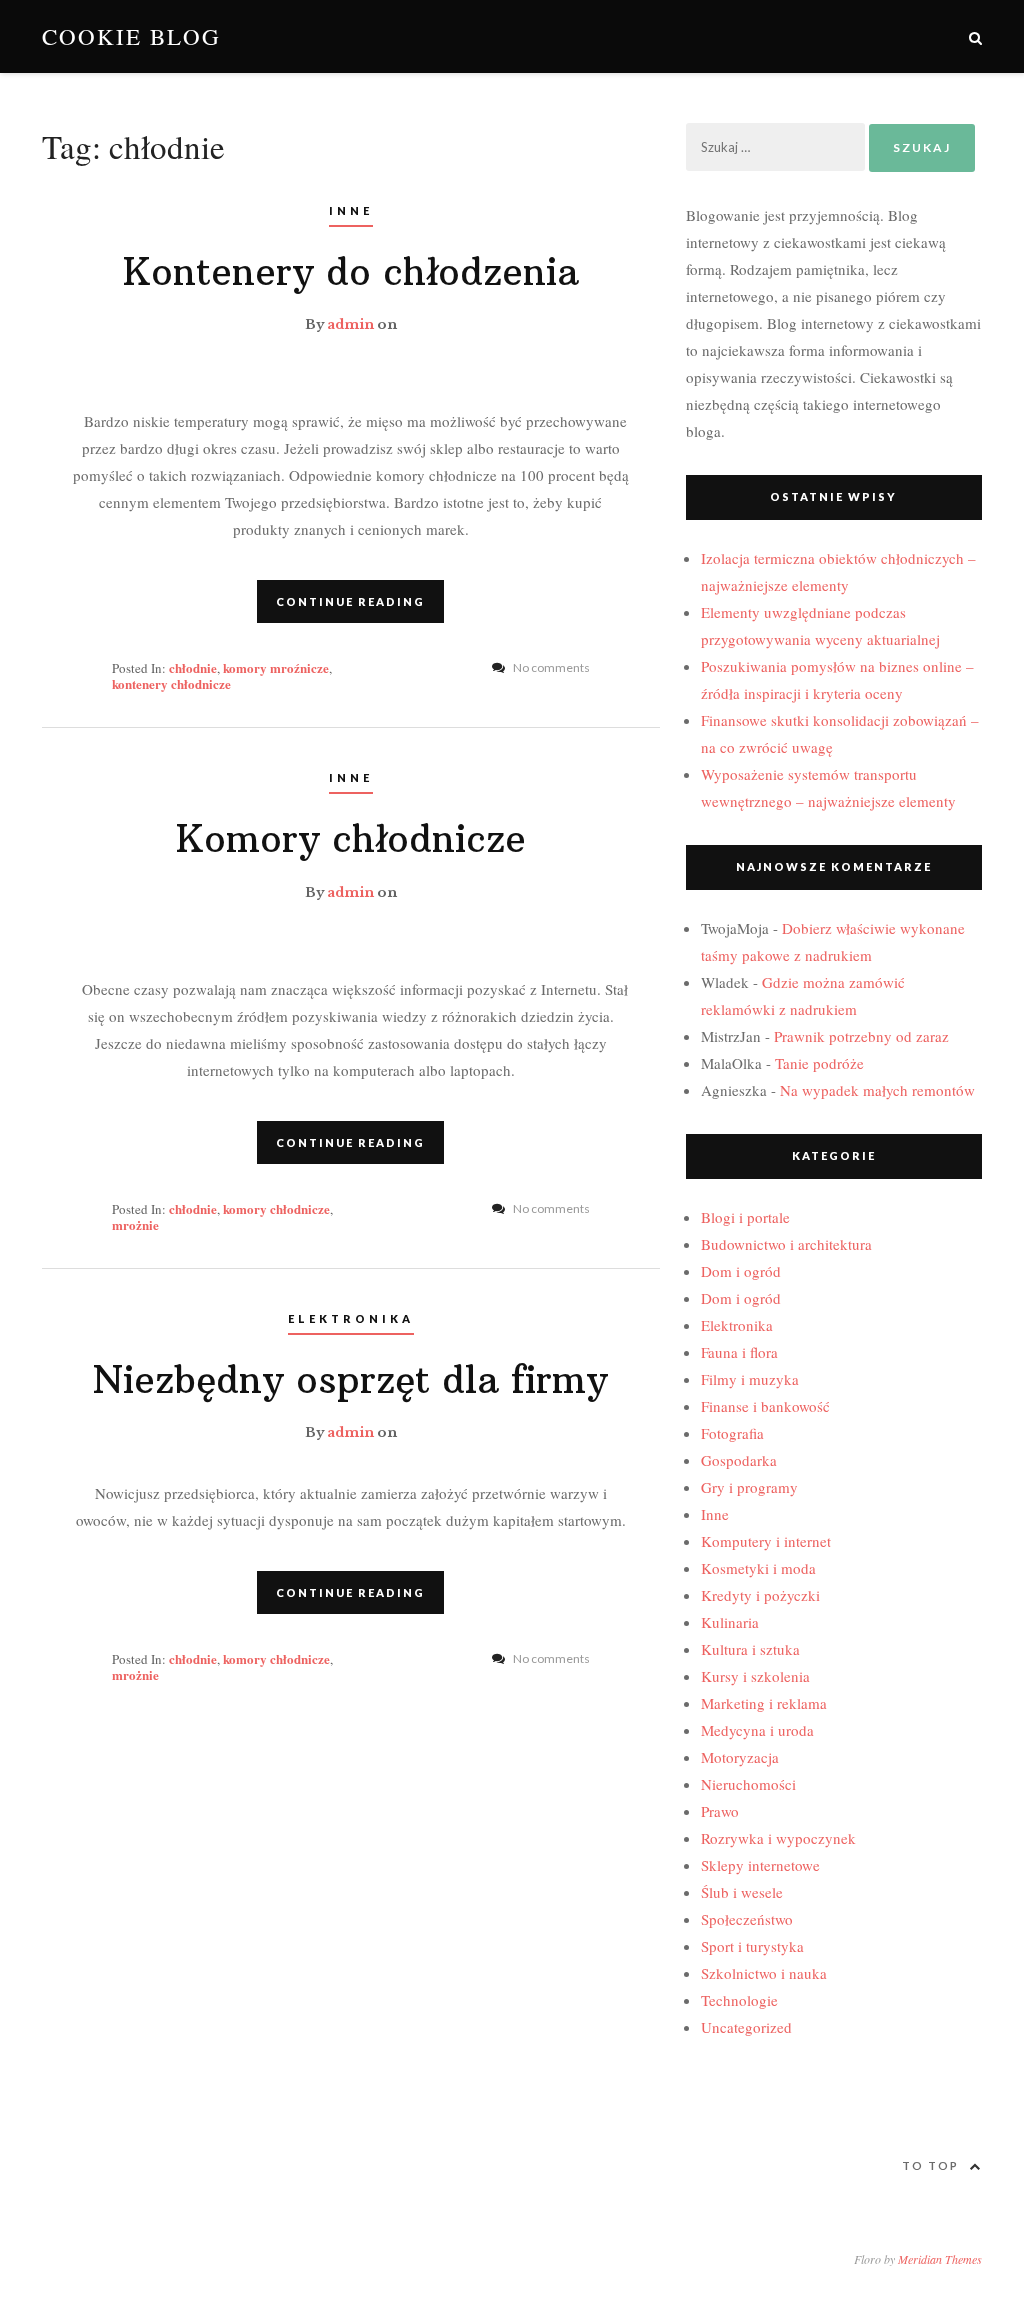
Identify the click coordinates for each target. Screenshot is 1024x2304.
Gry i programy (749, 1487)
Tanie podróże (819, 1063)
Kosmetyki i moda (758, 1568)
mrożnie (135, 1224)
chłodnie (193, 667)
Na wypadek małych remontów (877, 1090)
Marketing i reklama (764, 1703)
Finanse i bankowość (765, 1406)
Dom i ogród (741, 1271)
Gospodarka (739, 1460)
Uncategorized (746, 2027)
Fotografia (732, 1433)
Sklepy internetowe (760, 1865)
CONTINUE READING (350, 601)
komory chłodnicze (276, 1208)
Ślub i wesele (742, 1892)
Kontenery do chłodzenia (351, 272)
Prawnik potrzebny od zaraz (861, 1036)
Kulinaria (730, 1622)
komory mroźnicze (276, 667)
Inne (351, 210)
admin (350, 324)
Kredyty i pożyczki (760, 1595)
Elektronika (351, 1318)
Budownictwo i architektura (786, 1244)
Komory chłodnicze (351, 839)
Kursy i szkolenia (755, 1676)
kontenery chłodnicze (171, 683)
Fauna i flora (739, 1352)
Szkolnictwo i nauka (764, 1973)
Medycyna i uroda (757, 1730)
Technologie (739, 2000)
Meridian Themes (940, 2259)
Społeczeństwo (747, 1919)
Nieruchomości (748, 1784)
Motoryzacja (740, 1757)
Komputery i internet (766, 1541)
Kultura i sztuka (750, 1649)
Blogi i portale (745, 1217)
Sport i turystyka (752, 1946)
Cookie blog (131, 36)
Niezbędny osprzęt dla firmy (350, 1380)
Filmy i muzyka (750, 1379)
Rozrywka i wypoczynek (778, 1838)
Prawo (720, 1811)
